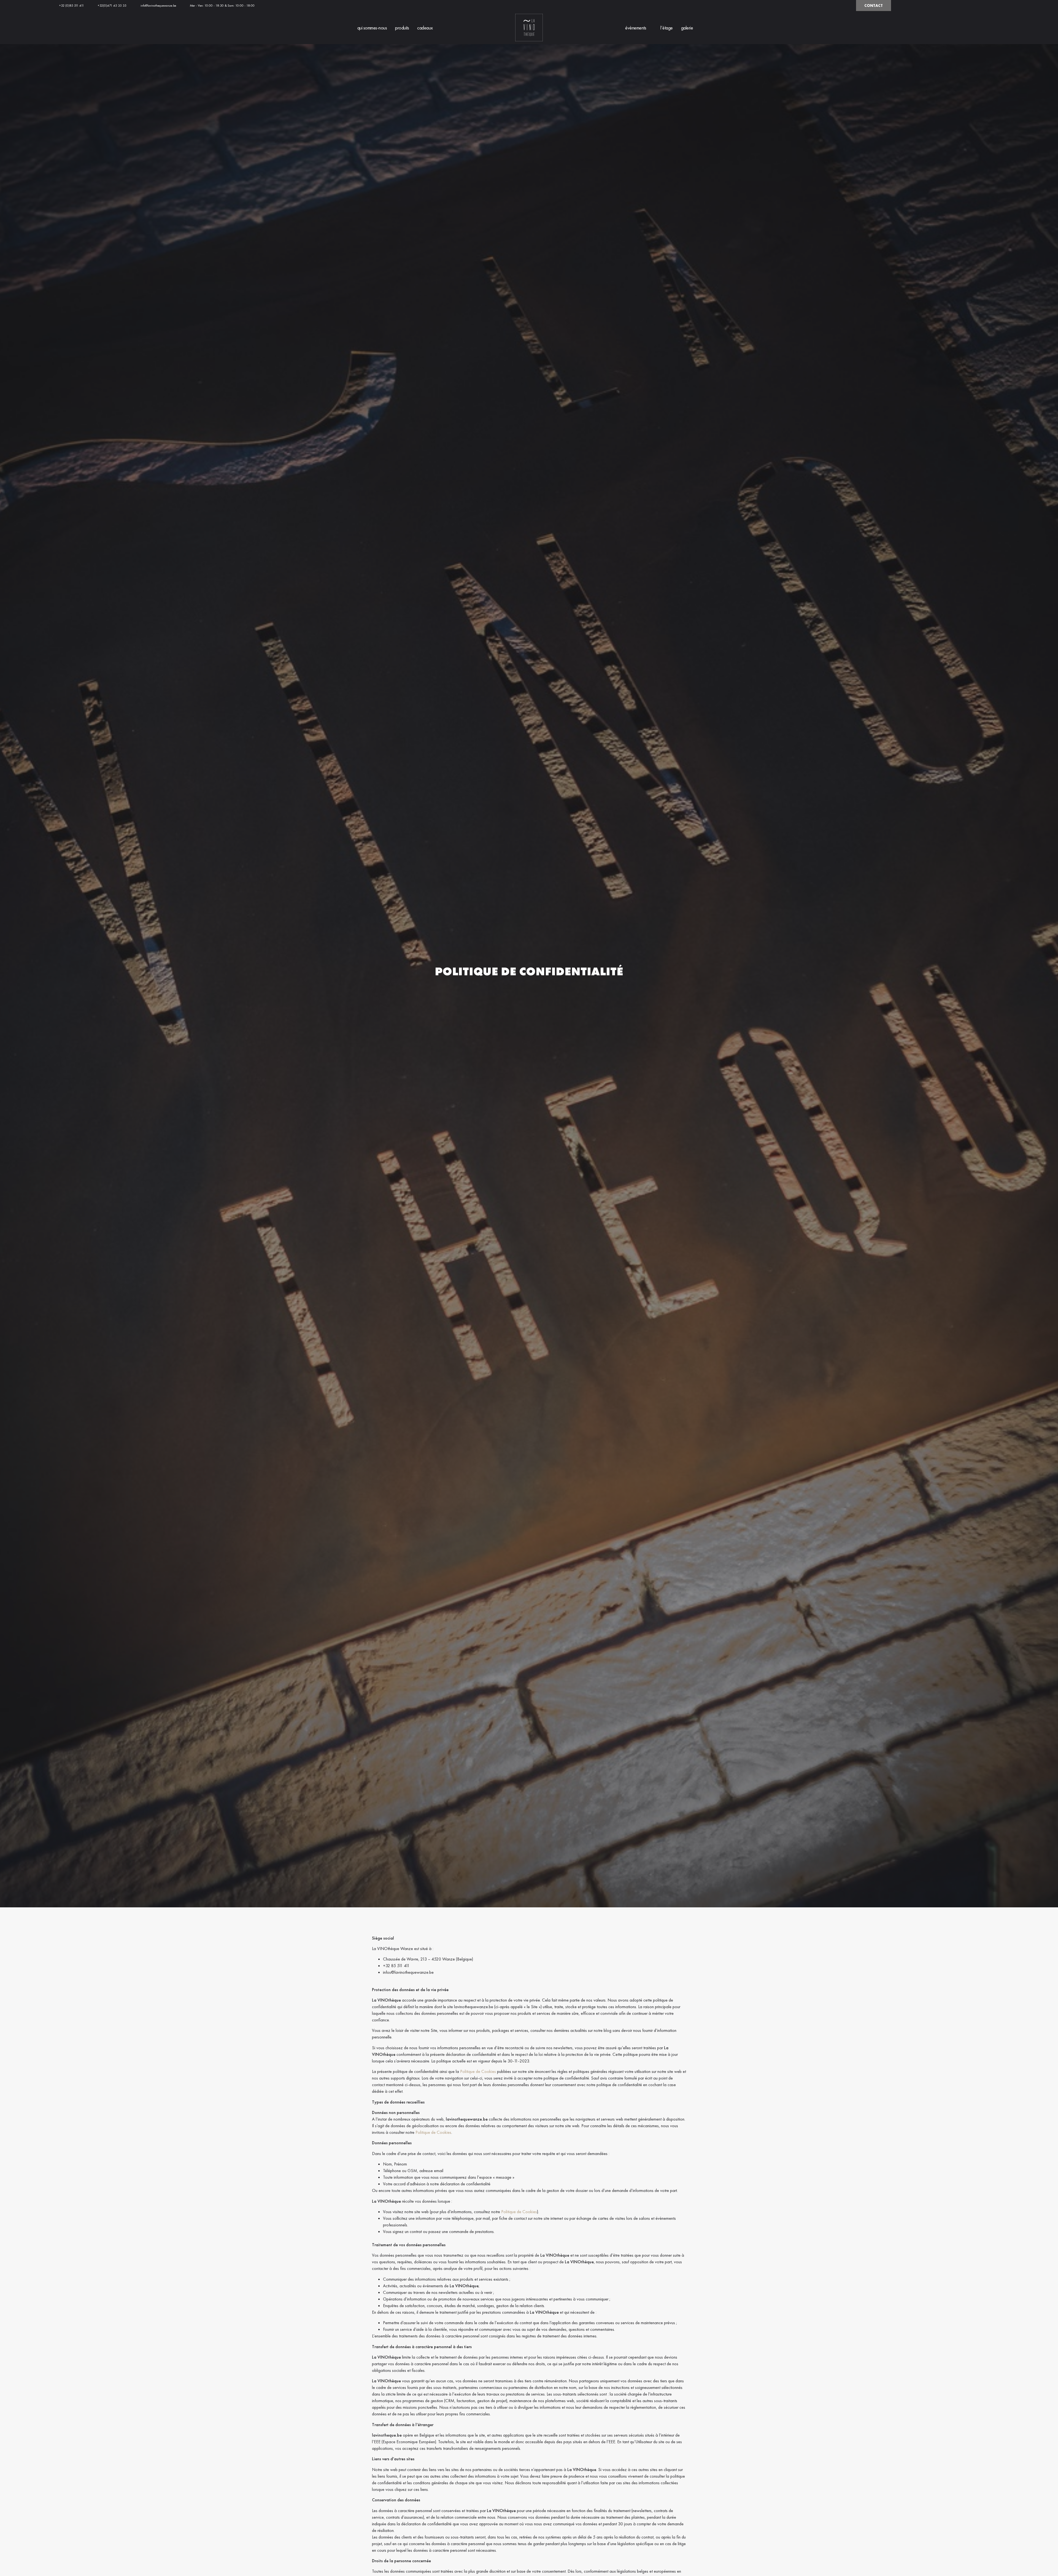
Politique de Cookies (478, 2071)
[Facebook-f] (838, 6)
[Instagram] (847, 6)
